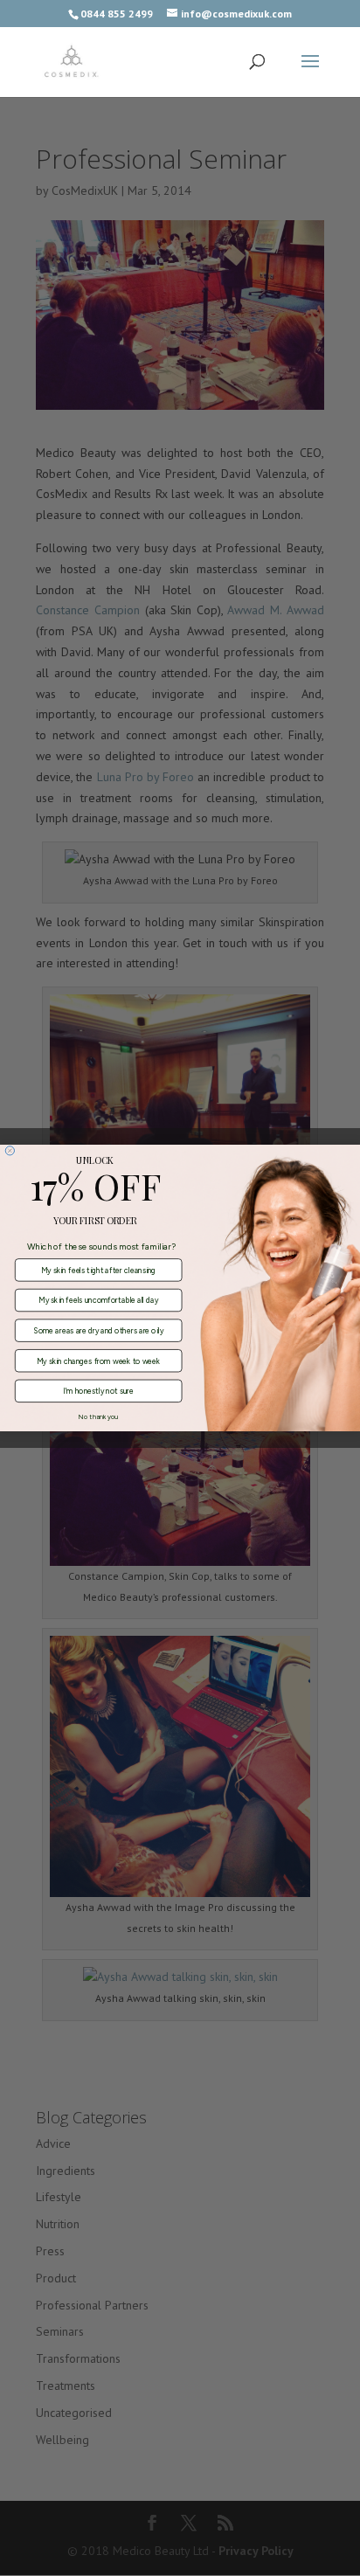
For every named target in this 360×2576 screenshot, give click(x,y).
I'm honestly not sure (98, 1391)
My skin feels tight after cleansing (98, 1270)
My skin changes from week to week (98, 1361)
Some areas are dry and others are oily (98, 1330)
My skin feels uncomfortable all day (98, 1300)
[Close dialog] (10, 1151)
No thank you (98, 1417)
